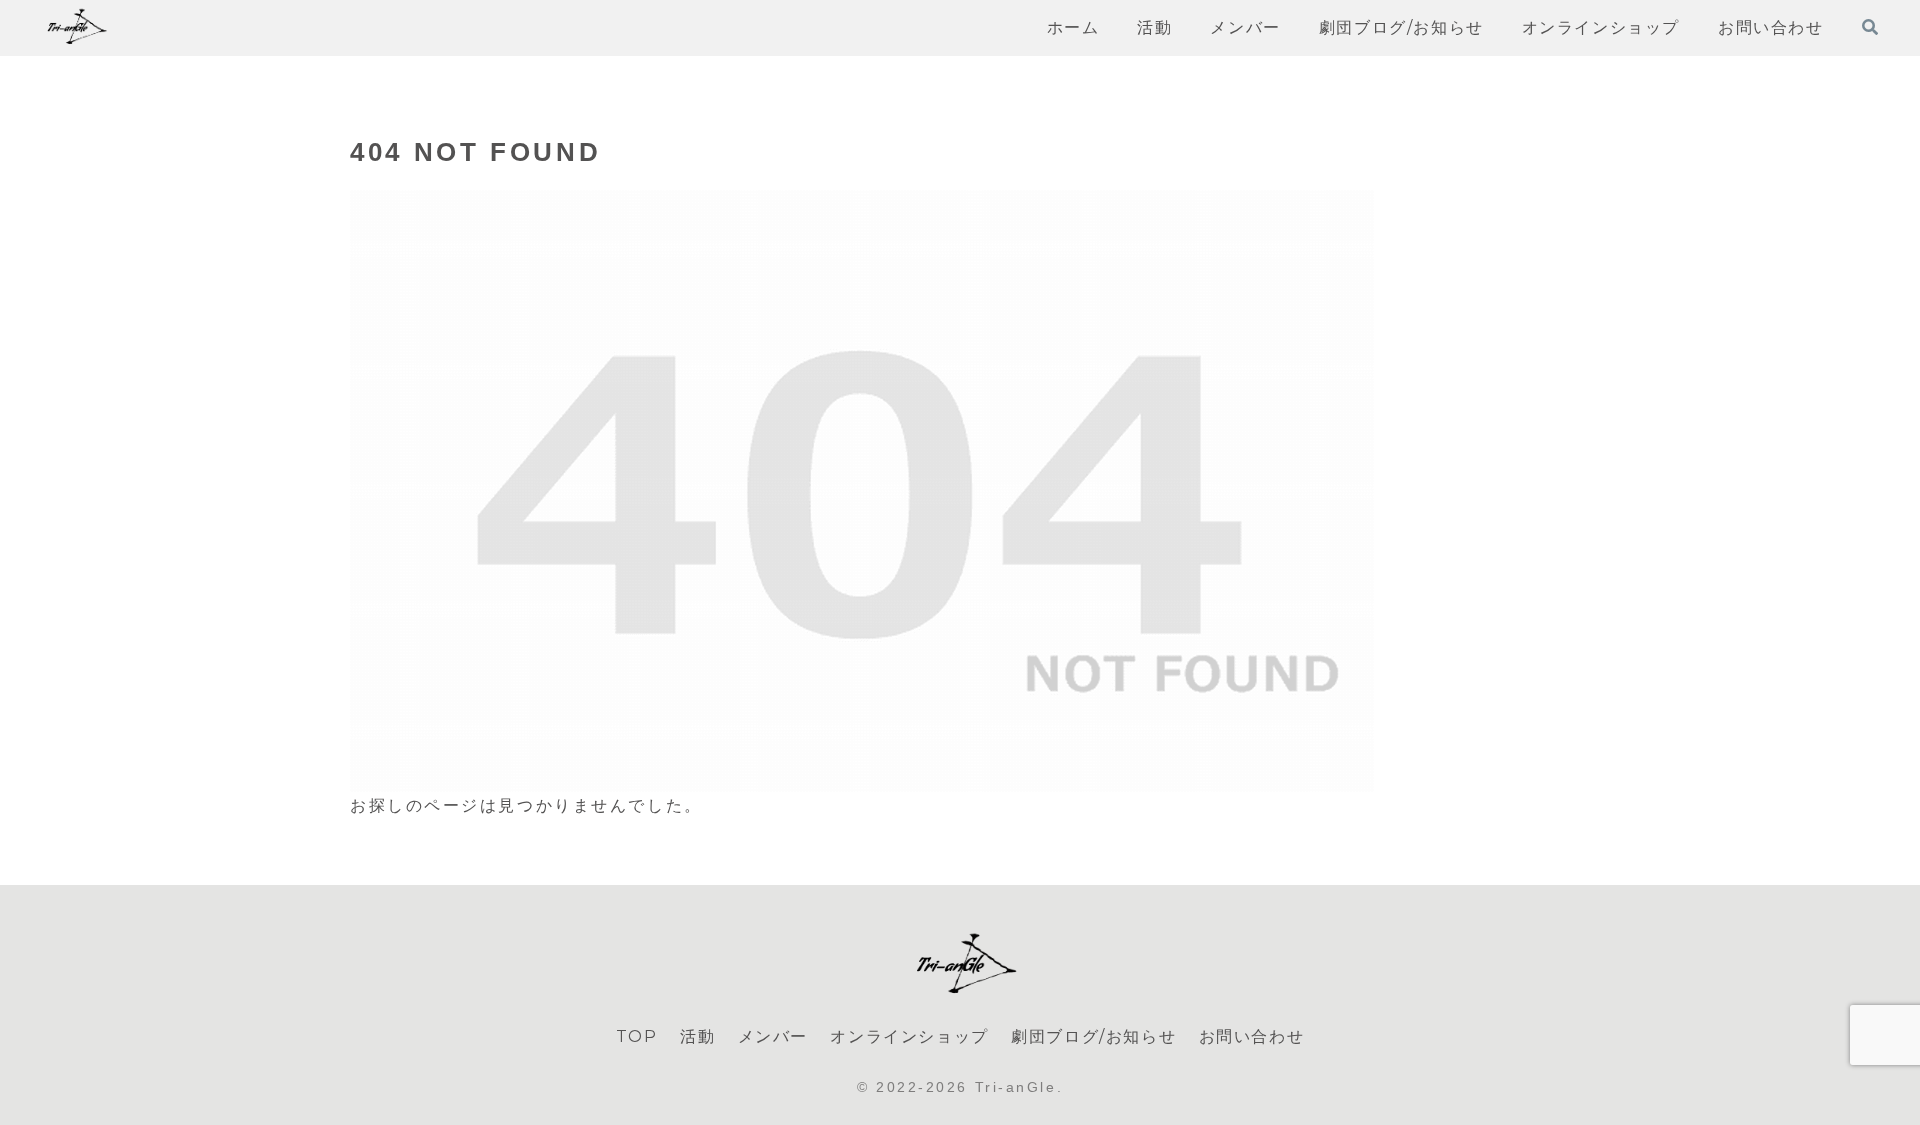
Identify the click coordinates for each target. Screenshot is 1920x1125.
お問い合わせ (1252, 1036)
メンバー (773, 1036)
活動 (697, 1036)
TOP (637, 1036)
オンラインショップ (909, 1036)
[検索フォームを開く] (1870, 27)
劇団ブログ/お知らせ (1093, 1036)
